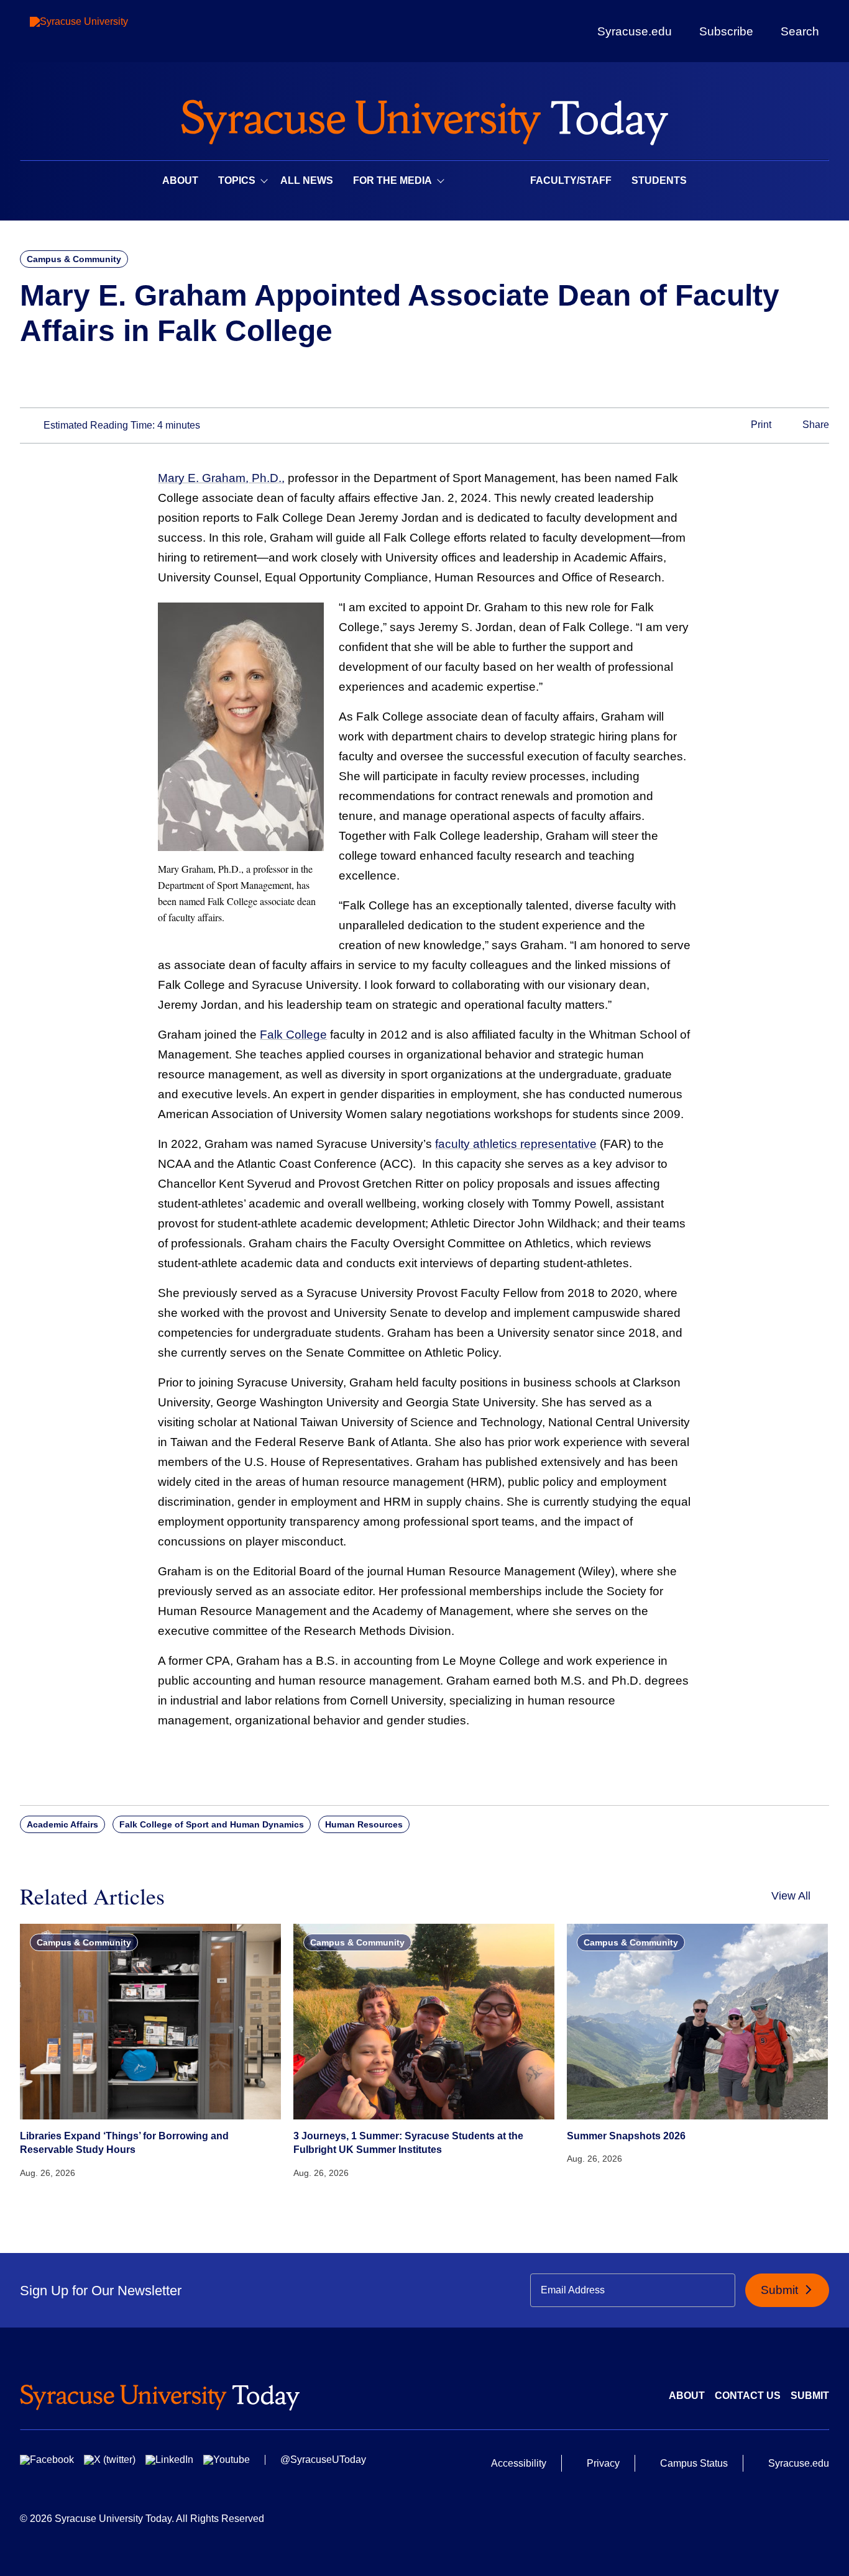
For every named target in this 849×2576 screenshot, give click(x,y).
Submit (781, 2290)
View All (791, 1896)
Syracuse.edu (635, 31)
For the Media (392, 180)
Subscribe (726, 31)
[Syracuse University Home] (424, 118)
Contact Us (748, 2396)
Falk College (293, 1035)
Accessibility (519, 2463)
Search (800, 31)
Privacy (603, 2463)
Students (659, 180)
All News (307, 180)
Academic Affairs (62, 1824)
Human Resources (364, 1824)
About (180, 180)
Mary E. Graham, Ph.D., (221, 478)
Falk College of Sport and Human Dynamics (212, 1824)
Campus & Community (74, 259)
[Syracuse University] (108, 31)
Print (760, 425)
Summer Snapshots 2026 (626, 2136)
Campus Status (694, 2463)
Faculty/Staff (571, 180)
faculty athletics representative (516, 1144)
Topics (237, 180)
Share (815, 425)
